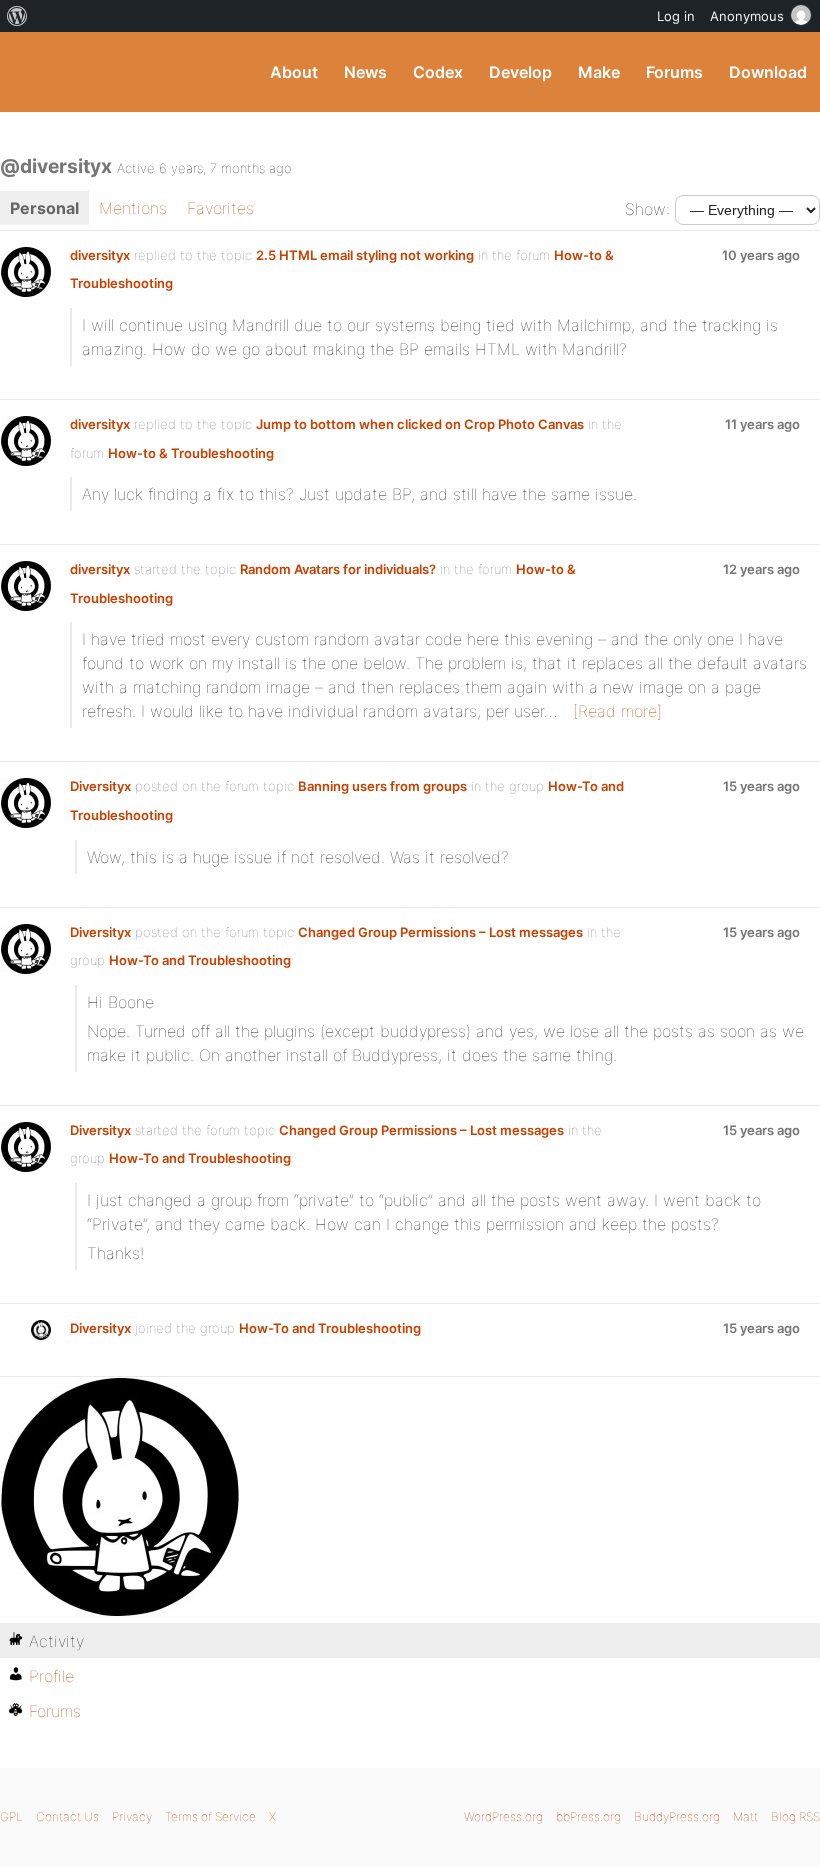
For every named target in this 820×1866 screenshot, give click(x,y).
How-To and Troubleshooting (200, 960)
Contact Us (67, 1816)
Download (768, 72)
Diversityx (100, 786)
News (365, 72)
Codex (438, 72)
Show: (647, 209)
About (294, 72)
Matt (745, 1816)
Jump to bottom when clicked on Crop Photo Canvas (420, 424)
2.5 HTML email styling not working (365, 255)
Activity (56, 1641)
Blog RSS (795, 1816)
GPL (11, 1816)
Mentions (133, 208)
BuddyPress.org (32, 72)
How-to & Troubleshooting (191, 453)
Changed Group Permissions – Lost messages (440, 932)
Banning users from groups (382, 786)
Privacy (132, 1816)
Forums (674, 72)
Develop (520, 72)
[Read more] (617, 711)
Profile (51, 1676)
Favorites (220, 208)
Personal (44, 208)
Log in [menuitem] (676, 16)
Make (599, 72)
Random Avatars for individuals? (338, 569)
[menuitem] (17, 16)
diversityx (100, 255)
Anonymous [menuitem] (747, 16)
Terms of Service (210, 1816)
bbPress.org (588, 1816)
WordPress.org (503, 1816)
